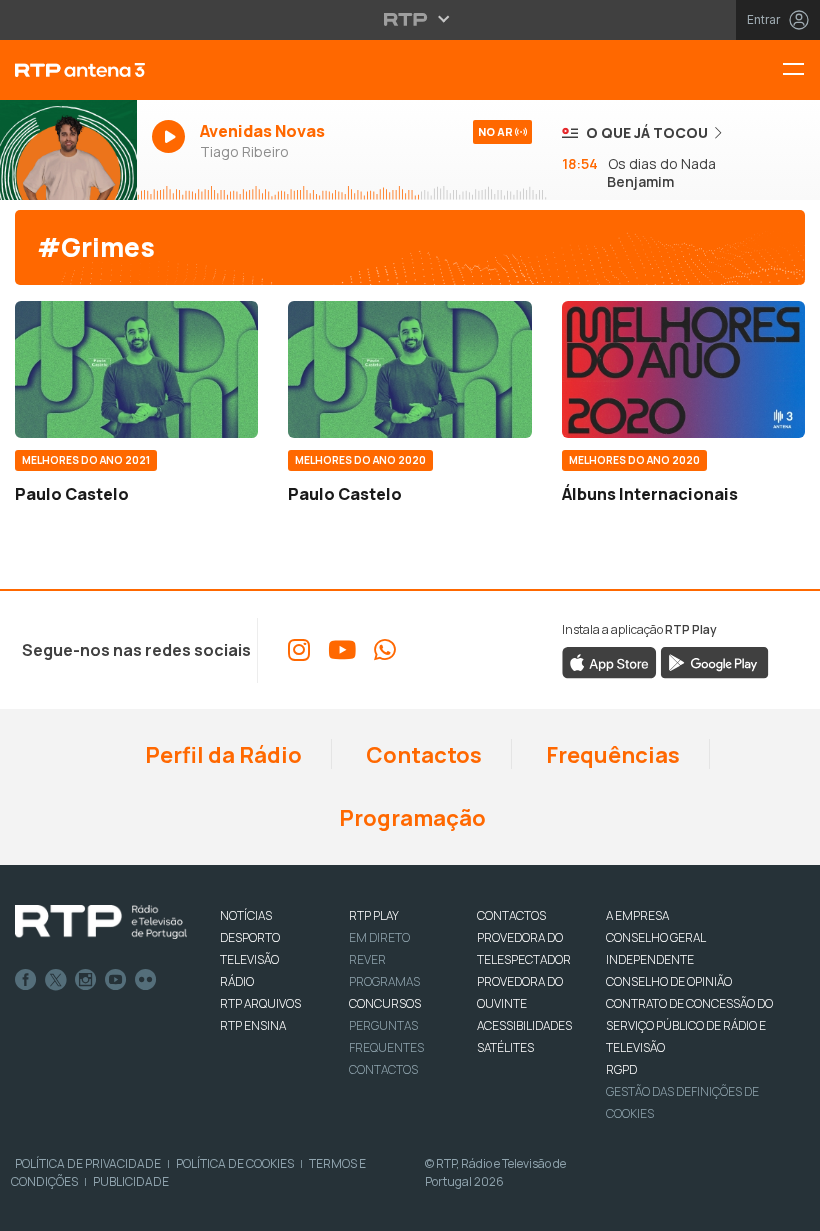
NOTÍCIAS (246, 915)
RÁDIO (237, 981)
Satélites (505, 1047)
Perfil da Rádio (221, 755)
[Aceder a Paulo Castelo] (136, 369)
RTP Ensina (253, 1025)
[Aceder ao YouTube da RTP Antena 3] (342, 650)
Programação (410, 818)
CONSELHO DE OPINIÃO (669, 981)
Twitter (56, 980)
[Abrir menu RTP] (410, 19)
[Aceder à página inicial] (68, 70)
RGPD (621, 1069)
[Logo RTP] (101, 922)
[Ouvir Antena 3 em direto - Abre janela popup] (68, 150)
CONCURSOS (385, 1003)
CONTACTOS (511, 915)
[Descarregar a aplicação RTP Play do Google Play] (714, 662)
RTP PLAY (374, 915)
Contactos (422, 755)
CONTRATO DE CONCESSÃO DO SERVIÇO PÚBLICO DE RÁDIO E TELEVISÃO (689, 1025)
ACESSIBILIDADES (524, 1025)
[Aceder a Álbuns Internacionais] (683, 369)
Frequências (611, 755)
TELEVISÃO (249, 959)
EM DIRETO (379, 937)
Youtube (116, 980)
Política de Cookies (235, 1163)
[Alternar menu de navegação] (801, 70)
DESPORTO (250, 937)
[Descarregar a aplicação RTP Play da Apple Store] (609, 662)
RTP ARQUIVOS (260, 1003)
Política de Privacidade (88, 1163)
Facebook (26, 980)
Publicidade (131, 1181)
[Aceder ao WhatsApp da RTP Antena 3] (385, 650)
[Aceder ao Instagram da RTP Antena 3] (299, 650)
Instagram (86, 980)
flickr (146, 980)
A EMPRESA (637, 915)
